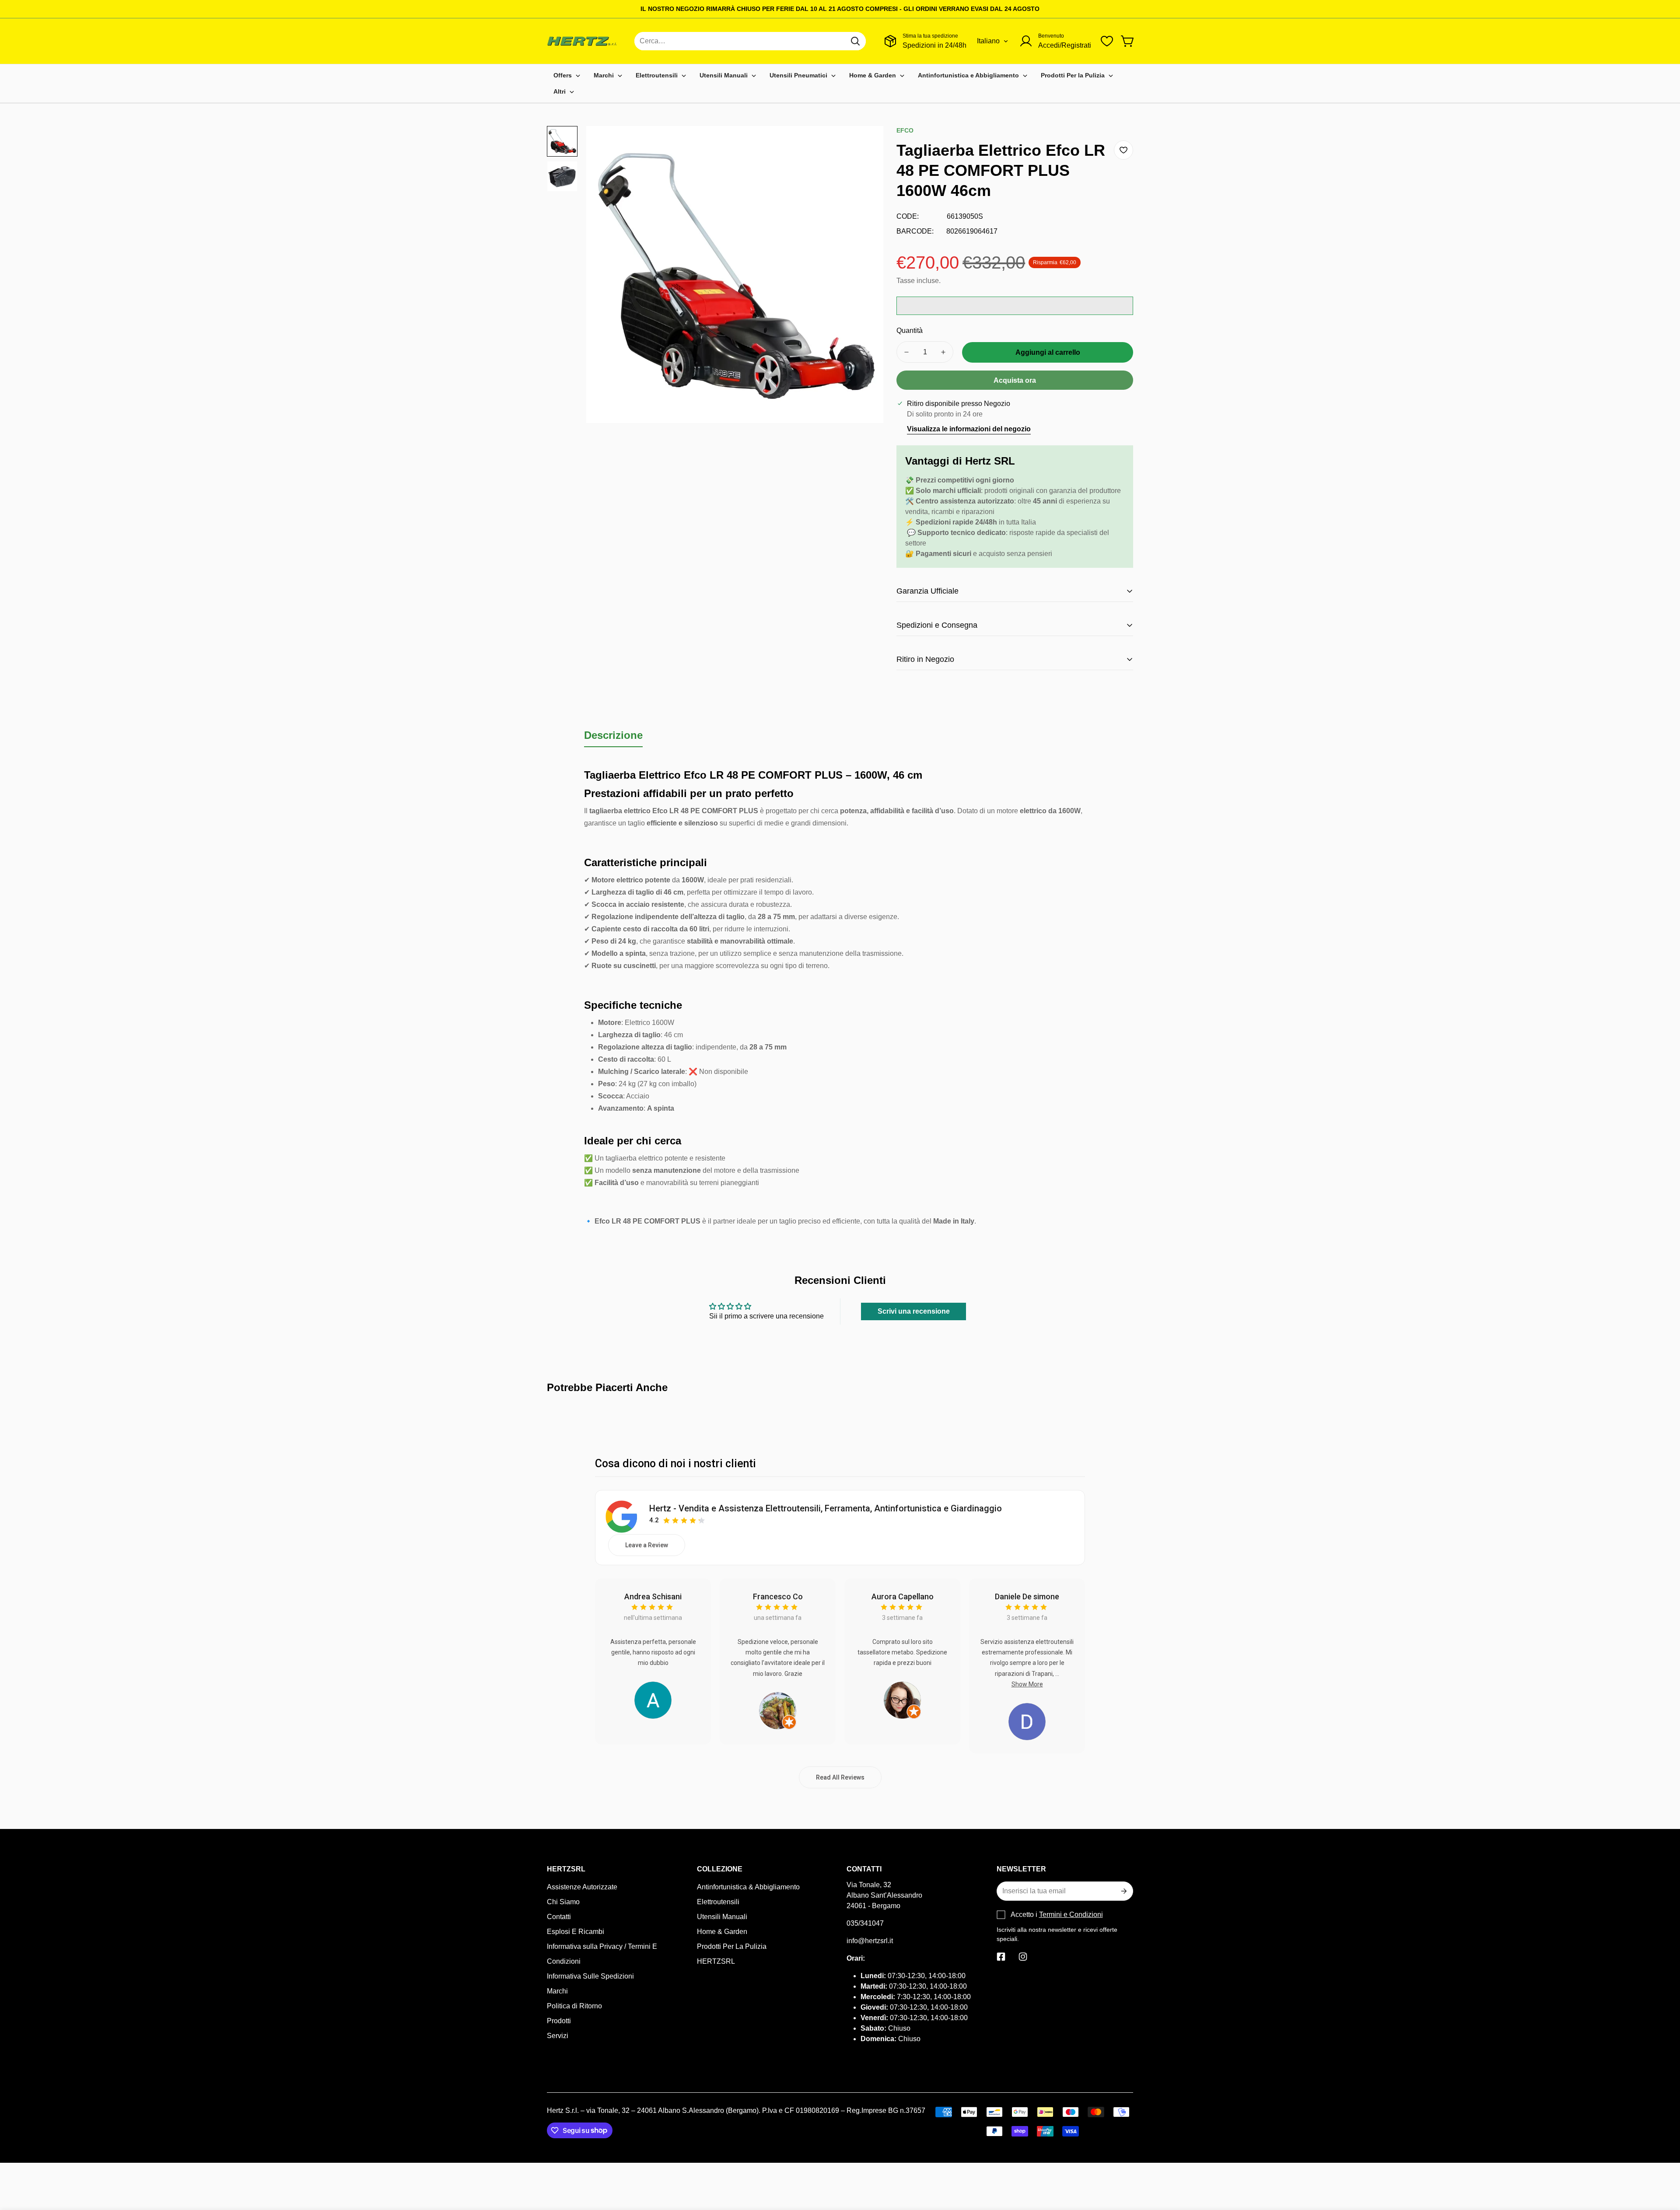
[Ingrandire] (865, 144)
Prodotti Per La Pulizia (732, 1946)
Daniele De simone (1027, 1596)
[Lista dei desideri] (1107, 41)
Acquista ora (1015, 380)
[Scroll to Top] (1663, 2162)
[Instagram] (1023, 1957)
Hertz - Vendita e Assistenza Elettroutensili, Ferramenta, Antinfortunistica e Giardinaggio (826, 1508)
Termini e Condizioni (1071, 1915)
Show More (1027, 1684)
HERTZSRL (716, 1961)
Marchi (557, 1991)
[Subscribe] (1123, 1891)
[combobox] (750, 41)
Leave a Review (647, 1545)
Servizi (558, 2036)
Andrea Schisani (653, 1596)
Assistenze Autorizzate (582, 1887)
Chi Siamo (563, 1902)
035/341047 (865, 1923)
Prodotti (559, 2021)
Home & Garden (722, 1932)
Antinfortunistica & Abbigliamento (748, 1887)
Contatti (559, 1917)
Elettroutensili (718, 1902)
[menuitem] (567, 75)
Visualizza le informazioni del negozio (969, 429)
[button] (1128, 41)
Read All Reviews (840, 1777)
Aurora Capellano (903, 1596)
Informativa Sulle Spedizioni (590, 1976)
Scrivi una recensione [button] (914, 1311)
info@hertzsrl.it (870, 1941)
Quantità (910, 330)
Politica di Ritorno (574, 2006)
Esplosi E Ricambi (576, 1932)
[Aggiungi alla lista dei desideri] (1123, 150)
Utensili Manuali (722, 1917)
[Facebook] (1001, 1957)
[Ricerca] (855, 41)
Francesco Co (778, 1596)
